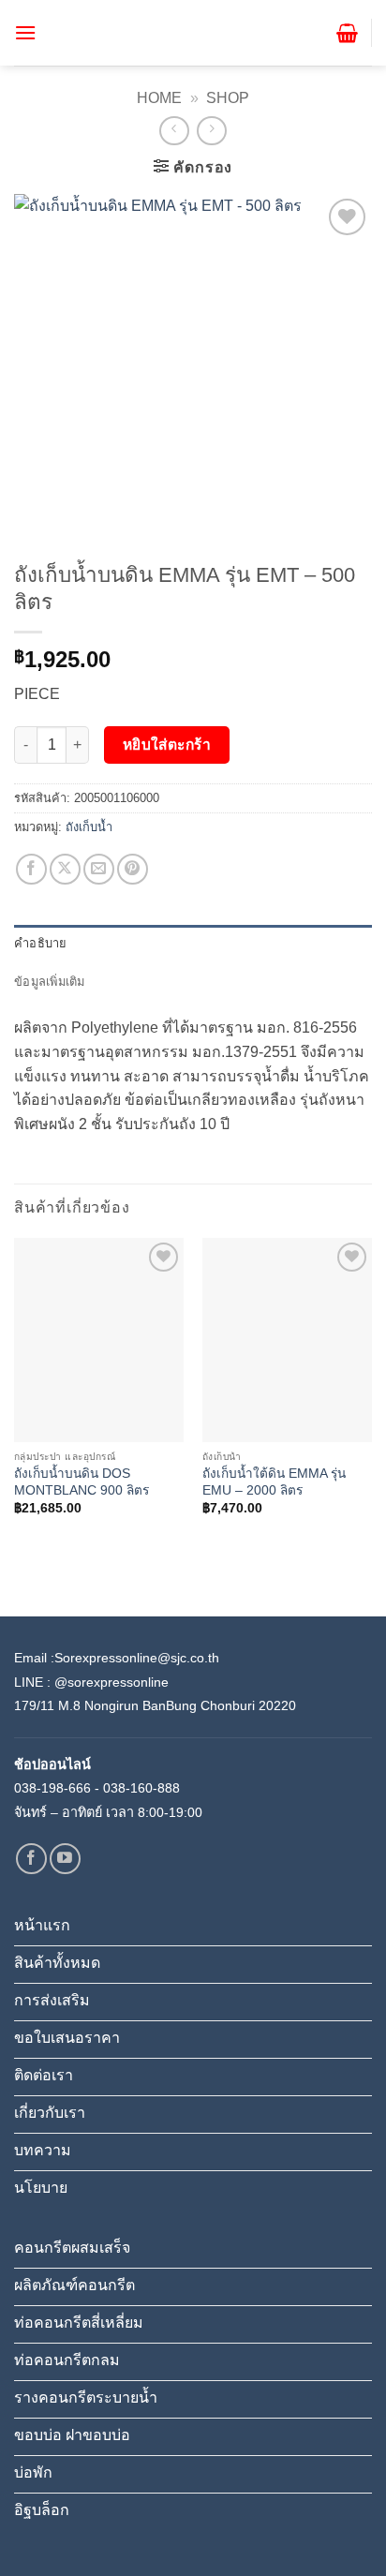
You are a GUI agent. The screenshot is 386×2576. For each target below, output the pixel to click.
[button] (25, 32)
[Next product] (174, 131)
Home (159, 98)
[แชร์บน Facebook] (31, 869)
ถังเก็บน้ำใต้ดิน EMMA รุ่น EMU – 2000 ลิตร (274, 1482)
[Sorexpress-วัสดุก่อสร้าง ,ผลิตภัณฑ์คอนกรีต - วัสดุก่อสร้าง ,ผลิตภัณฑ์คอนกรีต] (193, 32)
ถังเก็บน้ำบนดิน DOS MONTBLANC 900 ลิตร (82, 1482)
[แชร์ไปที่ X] (65, 869)
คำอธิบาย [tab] (41, 943)
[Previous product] (211, 131)
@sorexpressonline (111, 1682)
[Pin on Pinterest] (133, 869)
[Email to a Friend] (99, 869)
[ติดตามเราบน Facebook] (31, 1859)
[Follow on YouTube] (65, 1859)
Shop (228, 98)
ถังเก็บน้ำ (89, 827)
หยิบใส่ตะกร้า (167, 745)
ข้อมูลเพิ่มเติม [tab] (50, 982)
